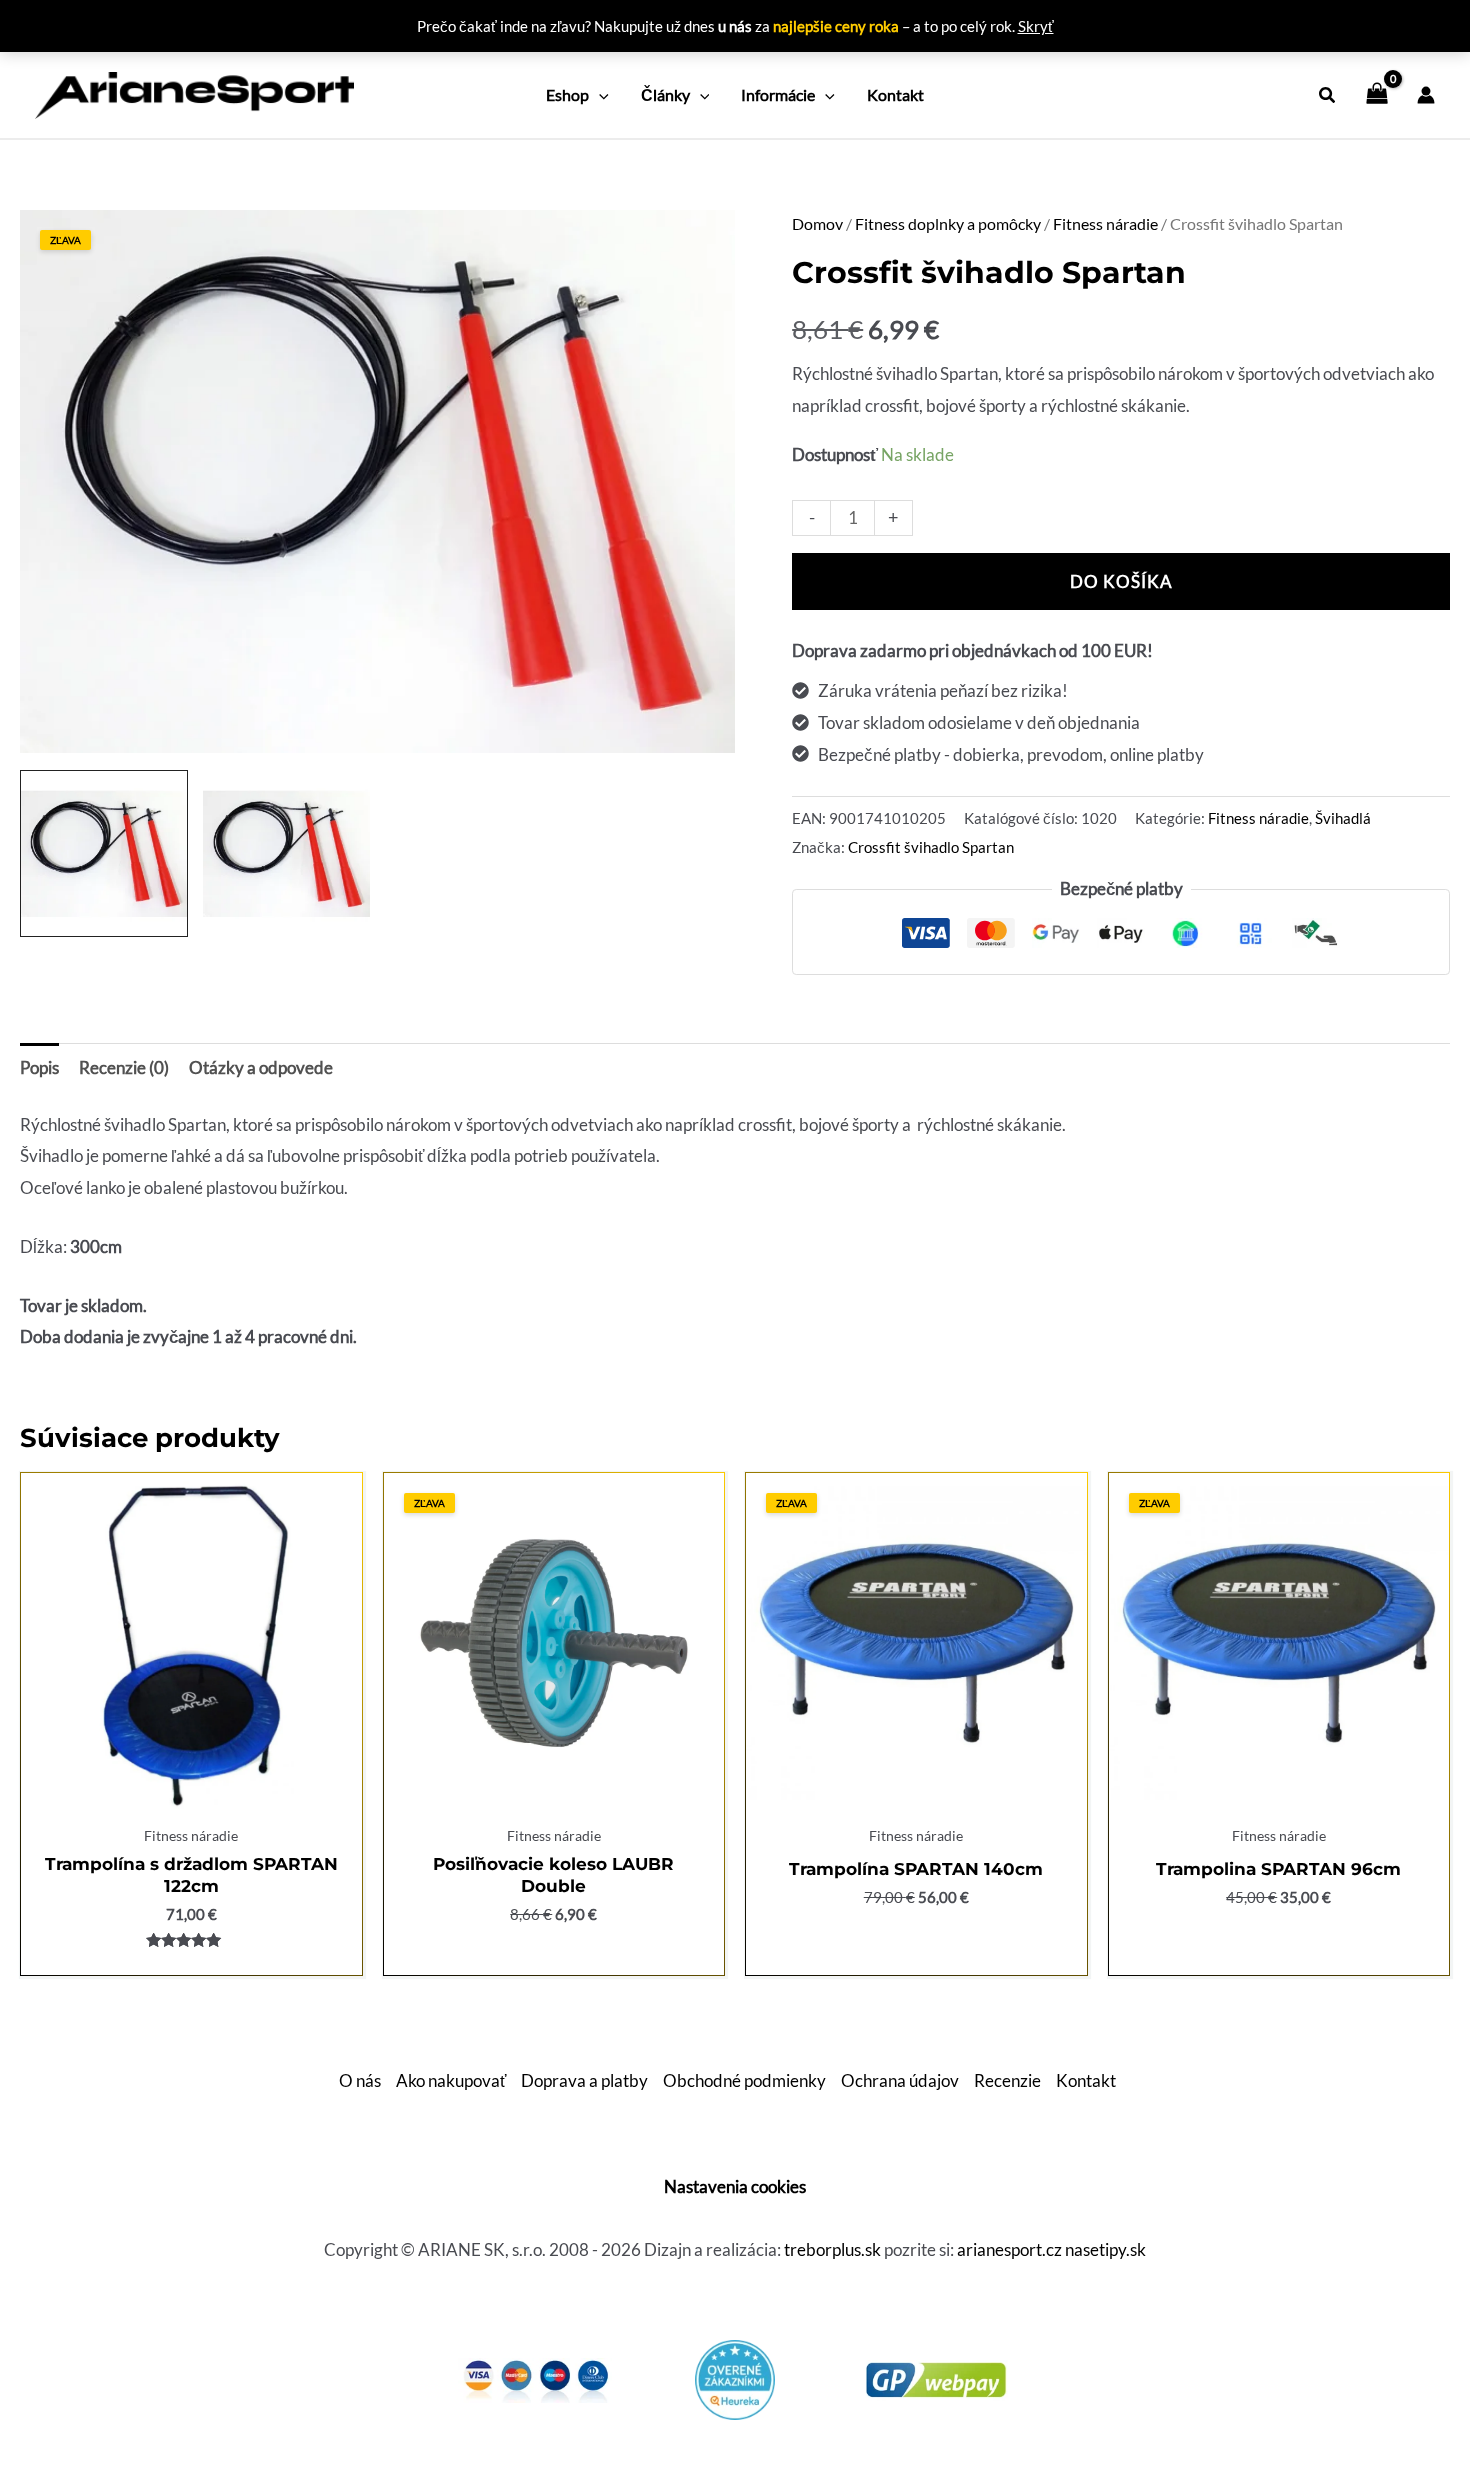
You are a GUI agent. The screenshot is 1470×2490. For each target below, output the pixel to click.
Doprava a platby (584, 2080)
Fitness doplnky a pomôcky (948, 224)
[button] (599, 95)
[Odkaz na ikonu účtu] (1426, 95)
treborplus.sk (832, 2249)
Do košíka (1121, 581)
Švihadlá (1343, 818)
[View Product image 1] (104, 854)
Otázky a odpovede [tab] (261, 1067)
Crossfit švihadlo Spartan (931, 847)
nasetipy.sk (1105, 2249)
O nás (360, 2080)
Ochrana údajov (900, 2080)
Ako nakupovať (451, 2080)
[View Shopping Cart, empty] (1377, 95)
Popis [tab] (39, 1067)
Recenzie (1007, 2080)
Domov (817, 224)
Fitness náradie (1105, 224)
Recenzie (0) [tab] (124, 1067)
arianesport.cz (1009, 2249)
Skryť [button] (1036, 26)
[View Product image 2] (287, 854)
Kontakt (1086, 2080)
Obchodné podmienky (744, 2080)
